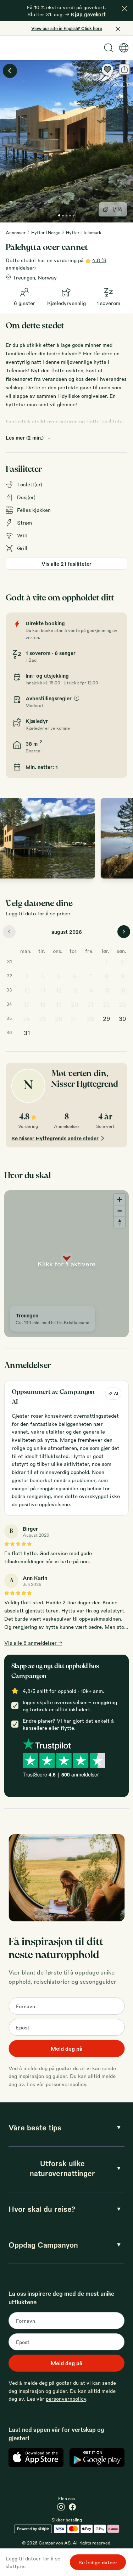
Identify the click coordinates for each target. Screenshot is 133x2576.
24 (27, 1019)
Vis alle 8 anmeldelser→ (33, 1643)
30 (122, 1019)
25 (43, 1019)
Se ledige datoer (98, 2562)
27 (74, 1019)
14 (90, 990)
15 (106, 990)
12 (59, 990)
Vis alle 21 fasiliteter (66, 564)
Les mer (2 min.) (25, 437)
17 (27, 1004)
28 (90, 1019)
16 (122, 990)
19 (59, 1004)
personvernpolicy (66, 2084)
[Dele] (124, 69)
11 (43, 990)
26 (59, 1019)
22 (106, 1004)
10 (27, 990)
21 (90, 1004)
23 (122, 1004)
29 (106, 1019)
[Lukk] (124, 9)
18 (43, 1004)
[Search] (109, 48)
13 (74, 990)
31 (27, 1033)
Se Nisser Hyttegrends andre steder (55, 1138)
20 (74, 1004)
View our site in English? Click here (67, 28)
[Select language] (124, 48)
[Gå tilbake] (10, 71)
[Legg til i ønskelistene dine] (107, 69)
